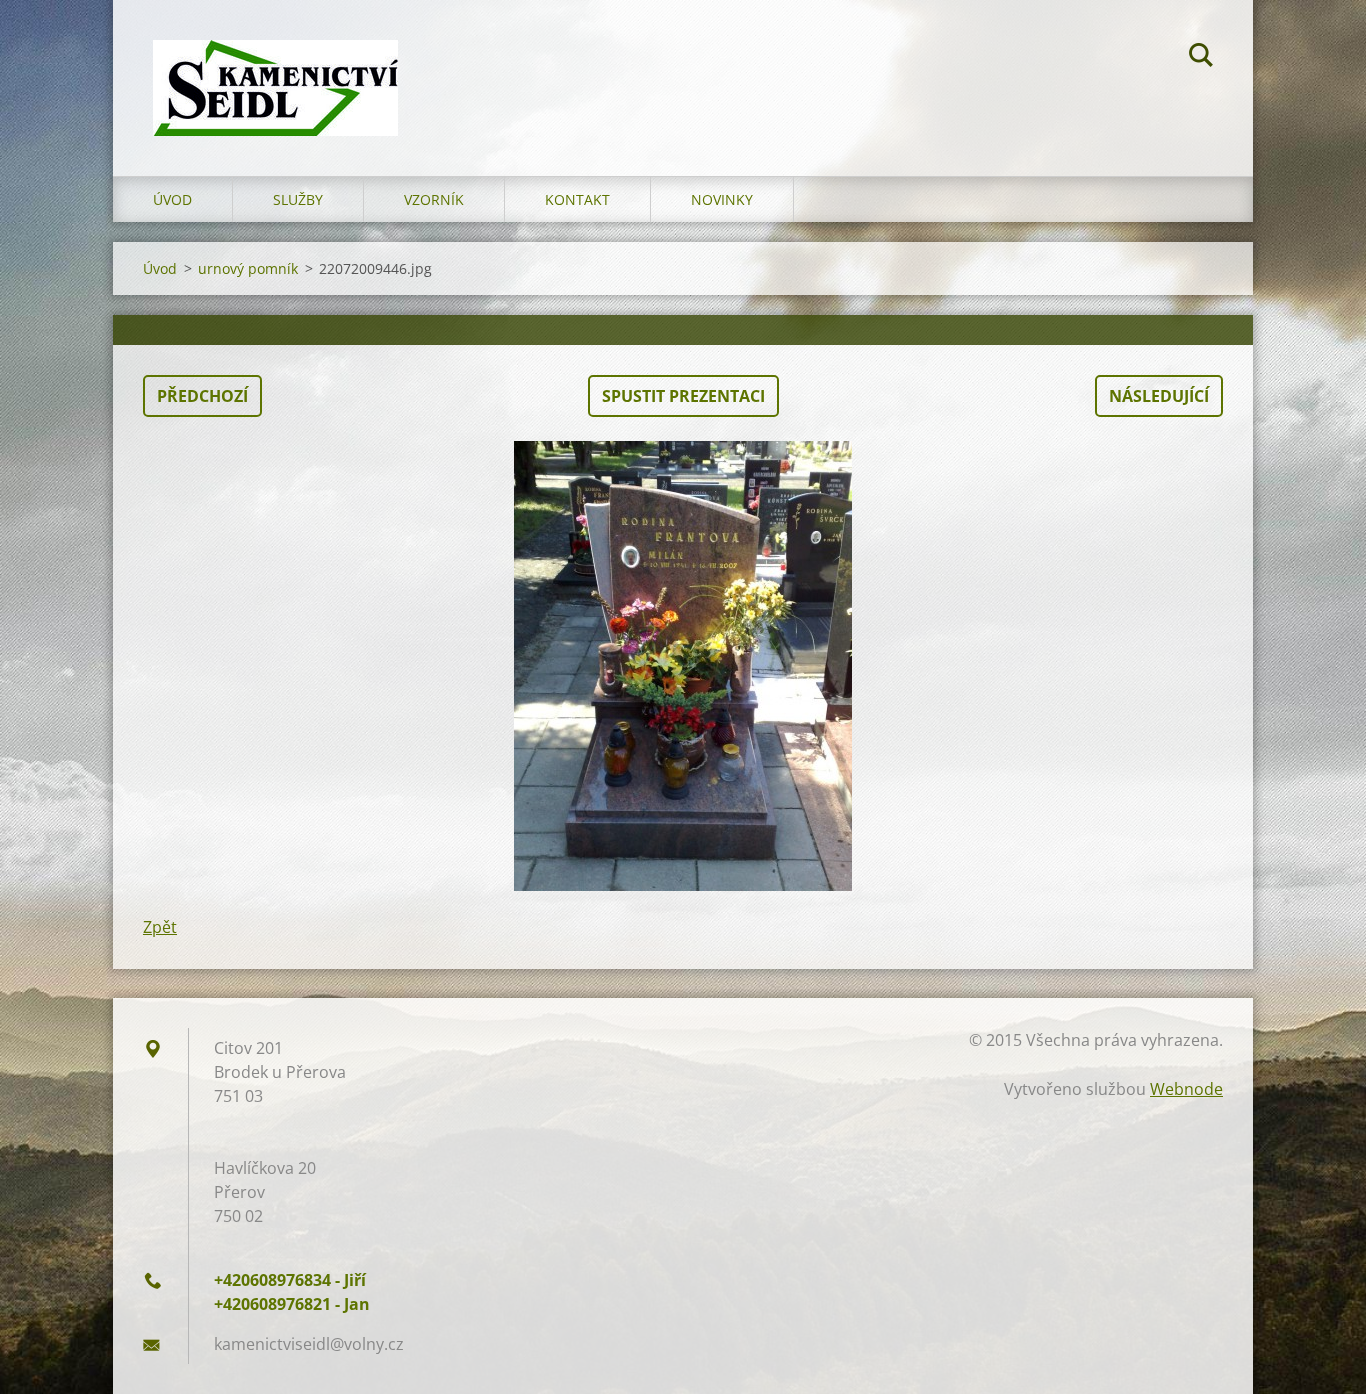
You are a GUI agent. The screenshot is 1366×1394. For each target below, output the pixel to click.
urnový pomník (248, 268)
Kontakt (577, 199)
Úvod (172, 199)
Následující (1159, 396)
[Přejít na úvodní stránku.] (275, 68)
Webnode (1186, 1089)
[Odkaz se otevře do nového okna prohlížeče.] (683, 666)
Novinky (722, 199)
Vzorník (434, 199)
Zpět (160, 927)
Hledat (1201, 58)
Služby (298, 199)
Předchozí (202, 396)
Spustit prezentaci (683, 396)
